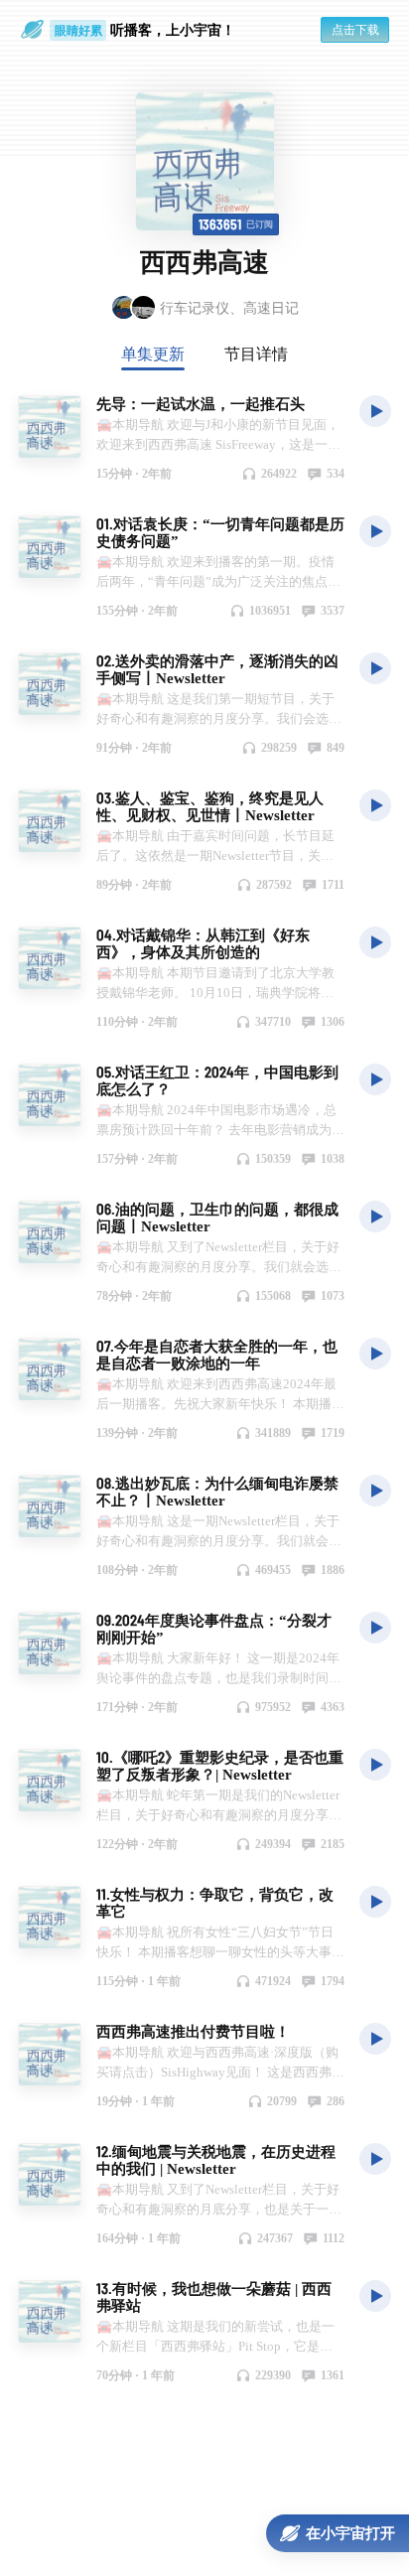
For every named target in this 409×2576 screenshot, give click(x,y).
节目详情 (256, 354)
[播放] (375, 410)
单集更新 (153, 354)
